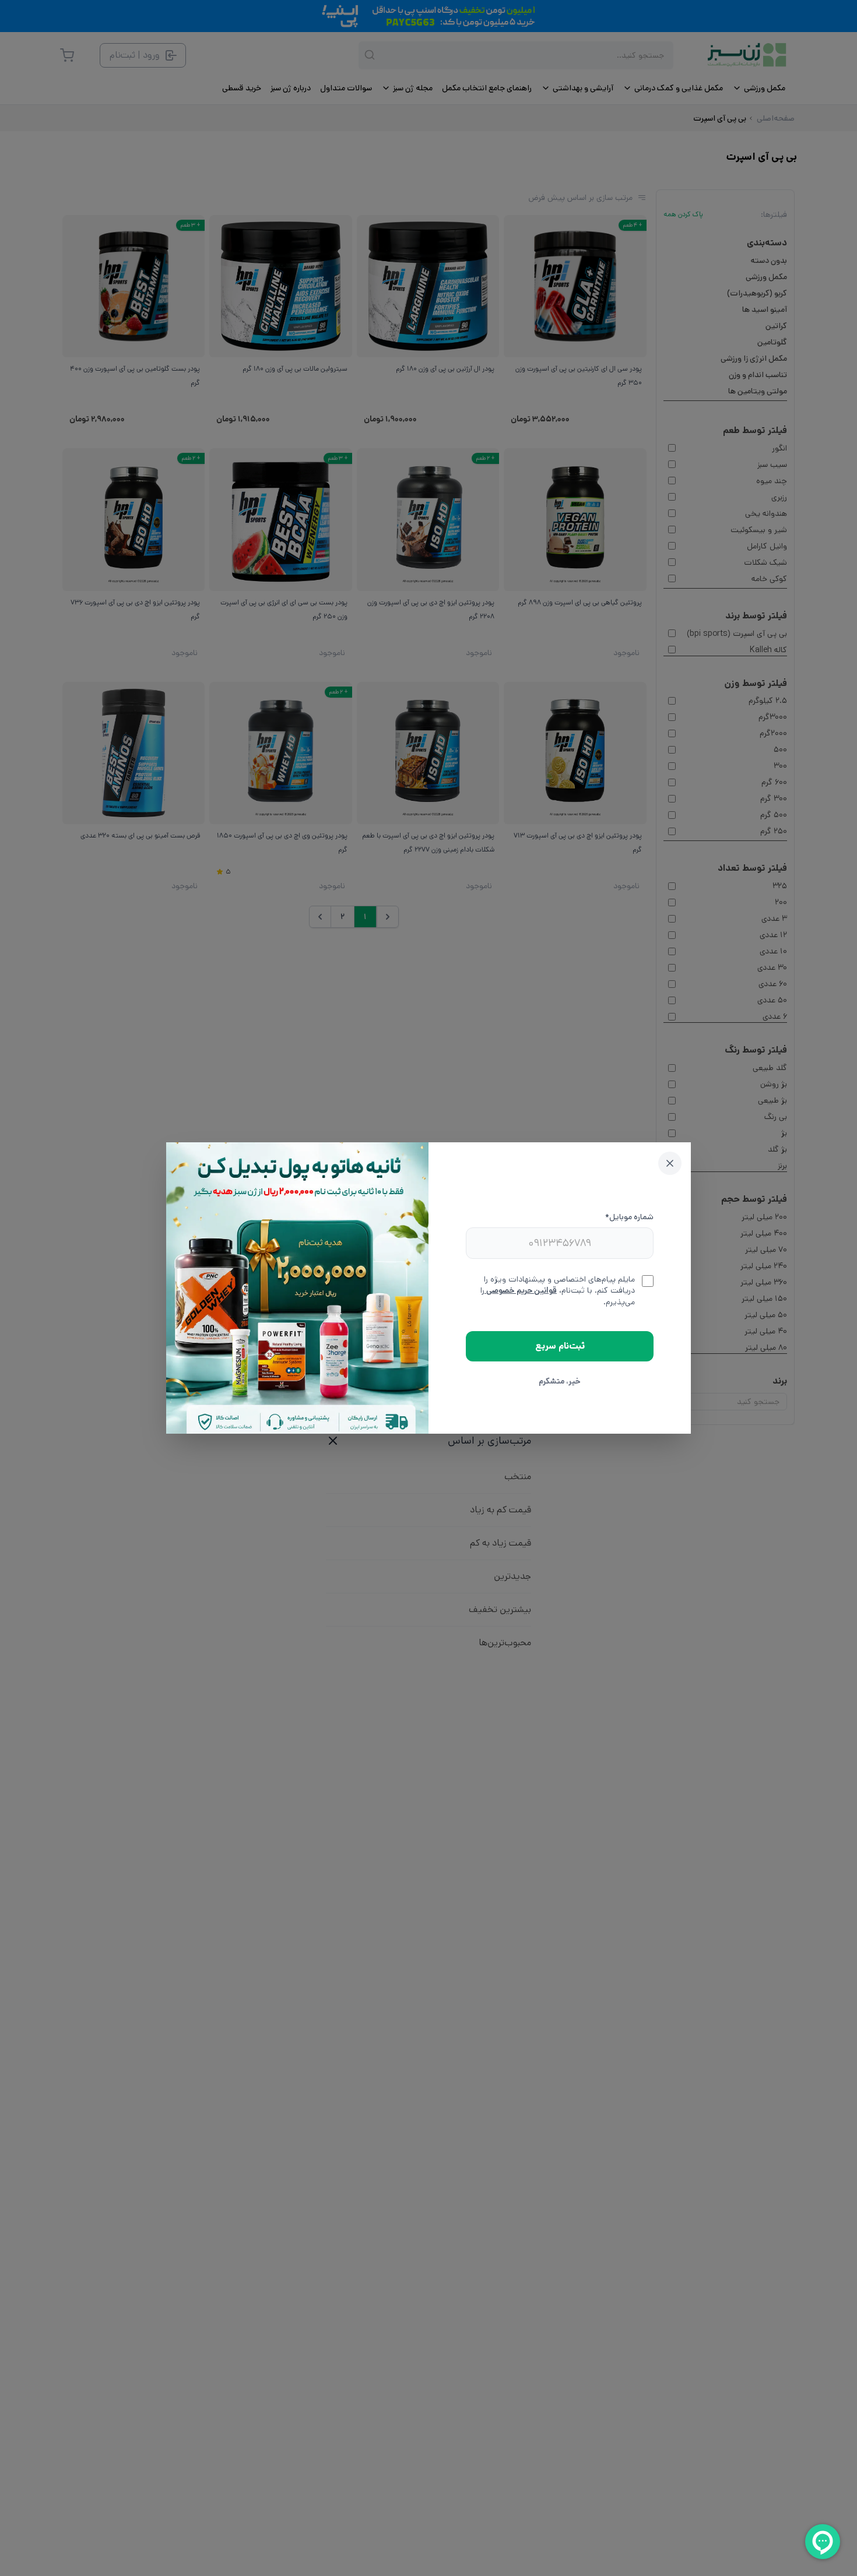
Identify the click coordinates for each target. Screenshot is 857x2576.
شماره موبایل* (629, 1217)
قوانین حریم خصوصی (521, 1290)
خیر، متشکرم (560, 1381)
